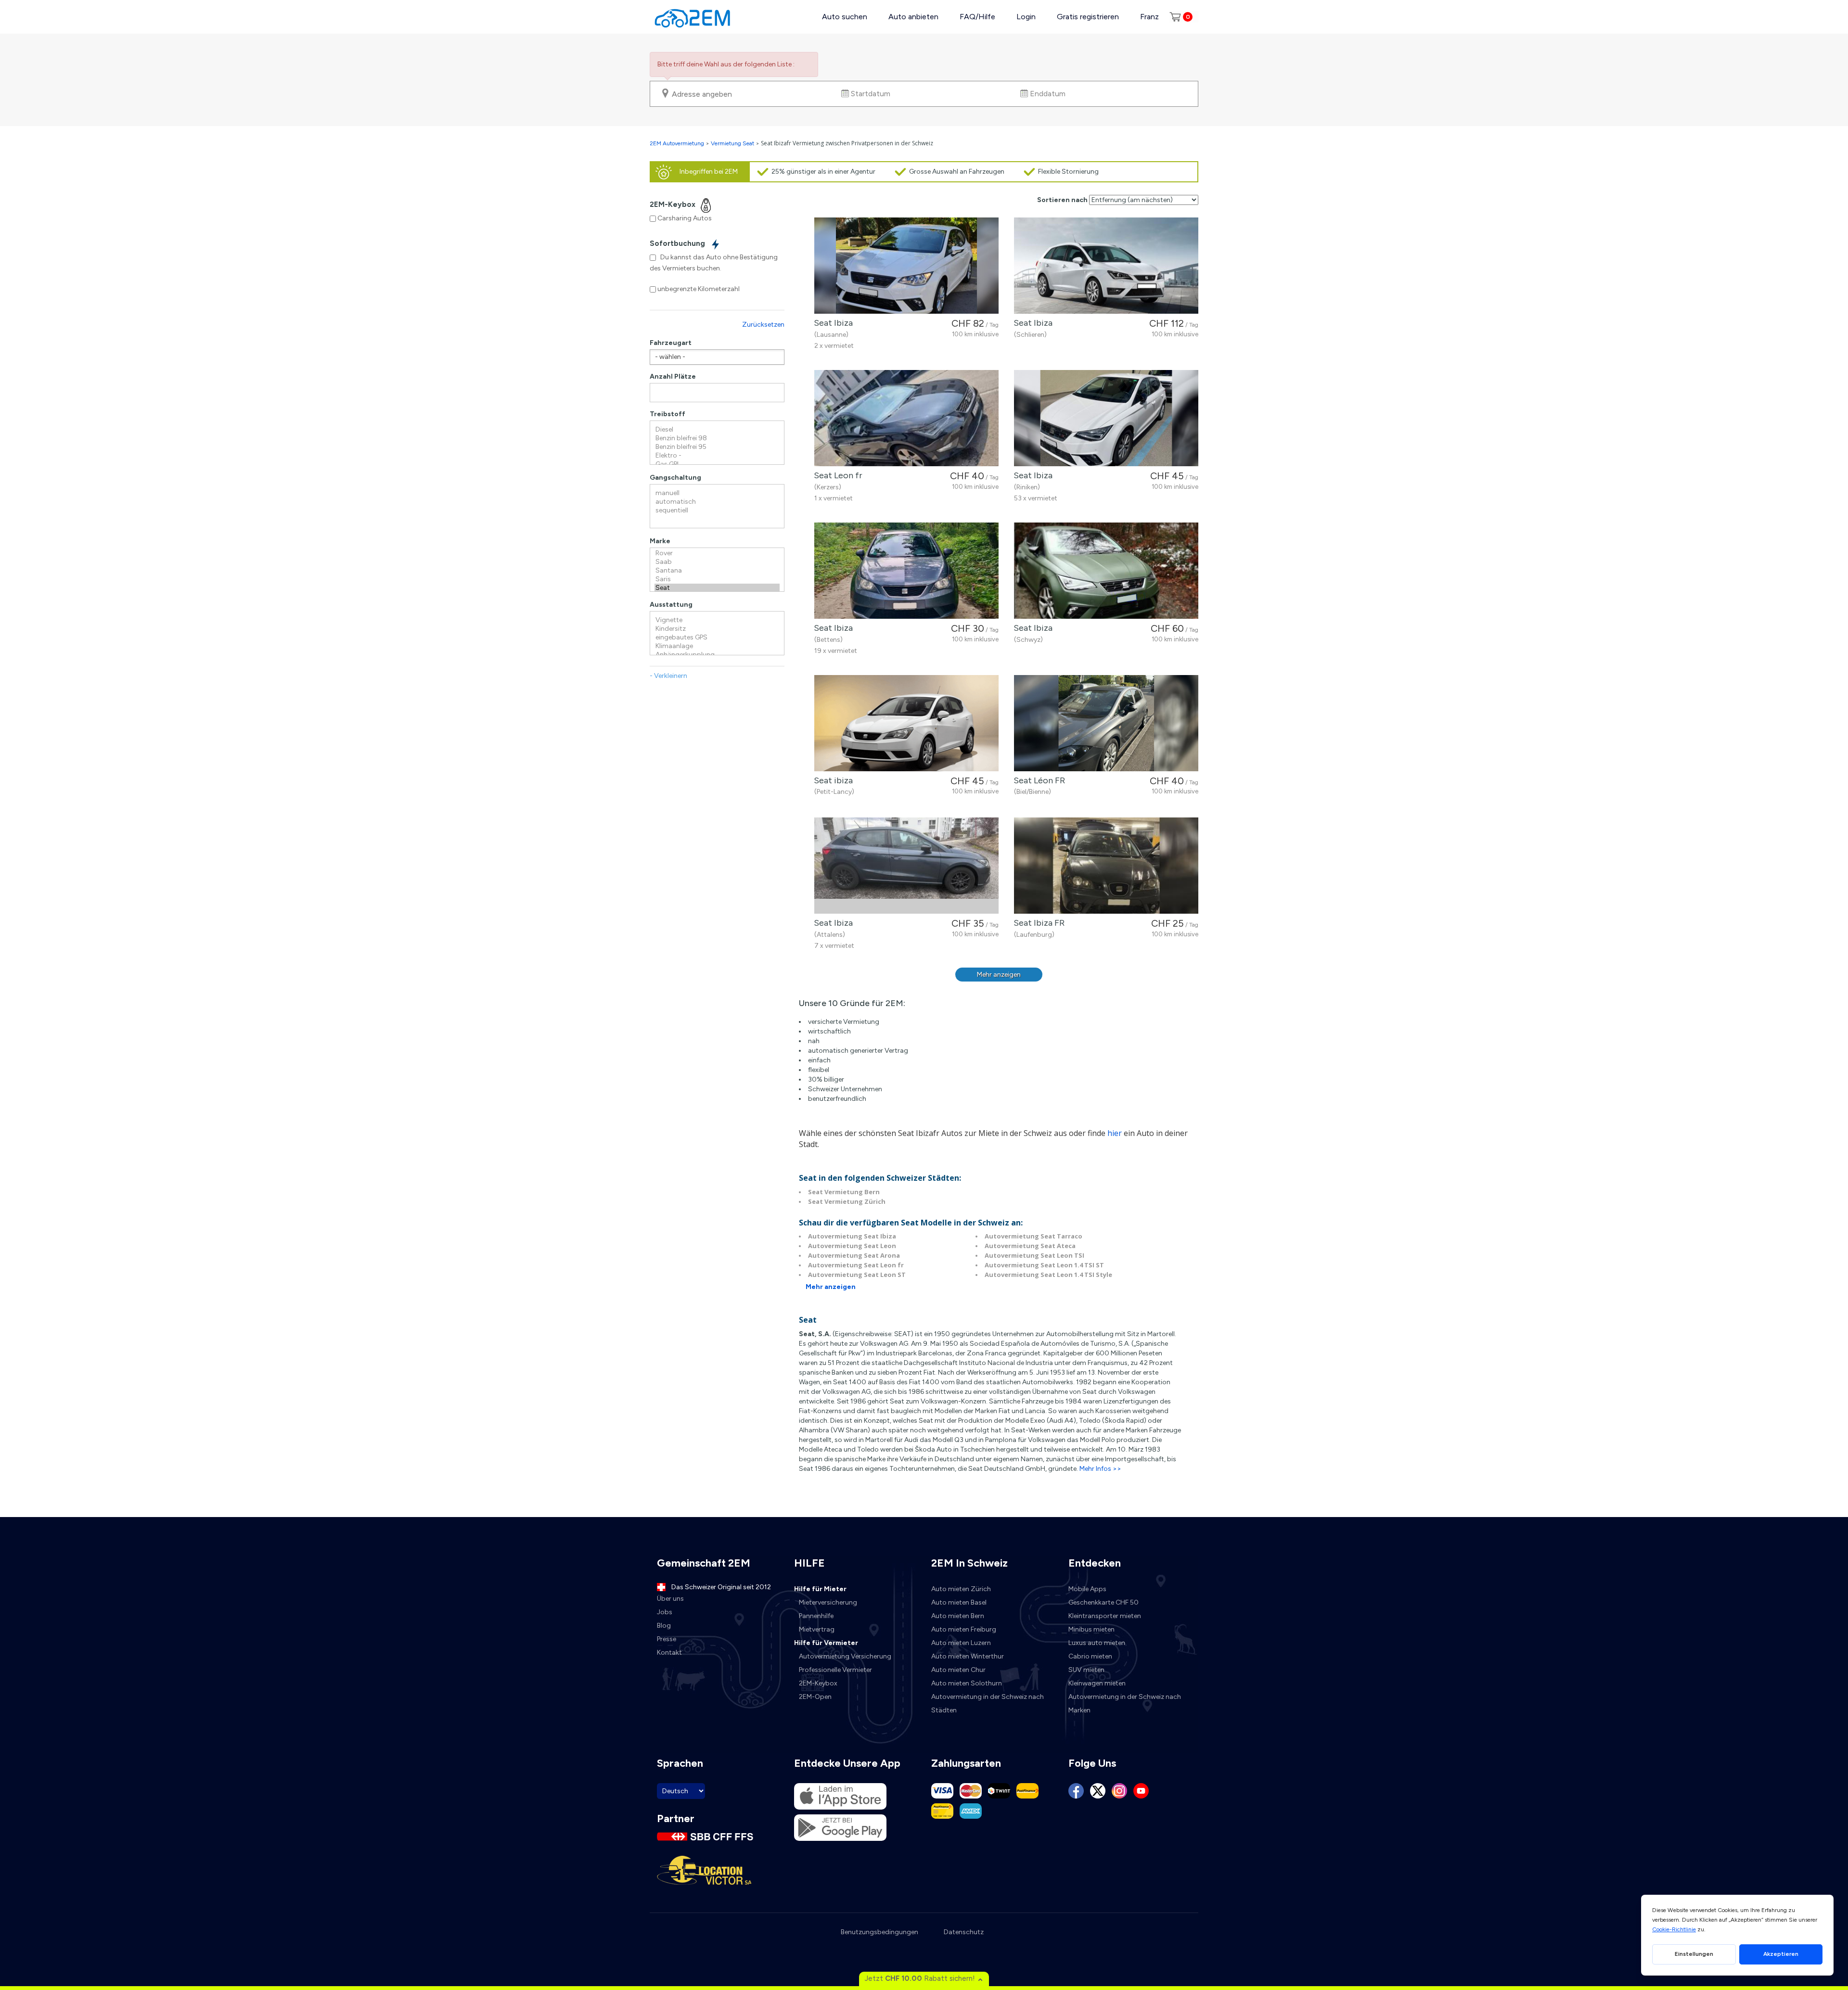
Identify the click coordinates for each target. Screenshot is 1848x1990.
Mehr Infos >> (1100, 1469)
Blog (664, 1626)
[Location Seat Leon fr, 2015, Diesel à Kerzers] (906, 418)
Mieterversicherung (828, 1602)
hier (1115, 1133)
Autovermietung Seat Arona (854, 1255)
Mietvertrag (817, 1629)
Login (1026, 17)
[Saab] (717, 562)
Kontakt (669, 1652)
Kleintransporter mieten (1105, 1616)
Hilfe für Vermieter (826, 1643)
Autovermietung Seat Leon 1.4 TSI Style (1048, 1275)
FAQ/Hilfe (977, 17)
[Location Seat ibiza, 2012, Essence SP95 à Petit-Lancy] (906, 723)
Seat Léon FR (1037, 780)
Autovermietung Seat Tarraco (1033, 1236)
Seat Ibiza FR (1037, 923)
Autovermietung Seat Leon (852, 1246)
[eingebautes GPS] (717, 638)
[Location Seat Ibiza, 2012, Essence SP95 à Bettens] (906, 571)
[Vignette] (717, 620)
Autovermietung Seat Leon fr (856, 1265)
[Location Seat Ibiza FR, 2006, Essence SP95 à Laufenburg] (1106, 866)
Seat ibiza (831, 780)
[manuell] (717, 493)
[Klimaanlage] (717, 646)
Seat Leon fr (836, 475)
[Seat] (717, 588)
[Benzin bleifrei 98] (717, 438)
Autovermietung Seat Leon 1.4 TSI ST (1044, 1265)
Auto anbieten (913, 17)
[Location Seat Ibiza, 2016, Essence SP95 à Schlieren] (1106, 266)
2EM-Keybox (818, 1683)
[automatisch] (717, 502)
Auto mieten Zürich (961, 1589)
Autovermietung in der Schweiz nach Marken (1125, 1703)
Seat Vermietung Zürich (847, 1201)
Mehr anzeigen (999, 975)
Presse (667, 1639)
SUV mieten (1086, 1670)
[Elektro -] (717, 456)
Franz (1149, 17)
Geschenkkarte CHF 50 (1104, 1602)
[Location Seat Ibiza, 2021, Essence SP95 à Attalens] (906, 866)
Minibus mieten (1091, 1629)
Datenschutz (964, 1932)
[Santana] (717, 571)
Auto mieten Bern (958, 1616)
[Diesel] (717, 430)
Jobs (665, 1612)
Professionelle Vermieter (835, 1670)
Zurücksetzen (763, 325)
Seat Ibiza (831, 323)
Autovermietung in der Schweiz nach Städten (988, 1703)
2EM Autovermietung (678, 143)
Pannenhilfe (816, 1616)
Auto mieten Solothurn (967, 1683)
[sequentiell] (717, 510)
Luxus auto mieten (1097, 1643)
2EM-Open (815, 1697)
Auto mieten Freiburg (964, 1629)
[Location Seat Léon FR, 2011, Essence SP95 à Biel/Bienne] (1106, 723)
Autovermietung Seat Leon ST (857, 1275)
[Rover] (717, 553)
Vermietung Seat (732, 143)
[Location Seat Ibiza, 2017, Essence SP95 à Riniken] (1106, 418)
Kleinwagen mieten (1097, 1683)
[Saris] (717, 579)
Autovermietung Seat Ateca (1030, 1246)
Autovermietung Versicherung (845, 1656)
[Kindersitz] (717, 629)
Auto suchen (845, 17)
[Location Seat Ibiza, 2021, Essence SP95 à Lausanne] (906, 266)
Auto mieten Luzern (961, 1643)
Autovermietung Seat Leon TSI (1034, 1255)
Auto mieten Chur (958, 1670)
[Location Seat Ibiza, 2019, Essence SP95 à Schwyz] (1106, 571)
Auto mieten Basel (959, 1602)
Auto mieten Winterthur (968, 1656)
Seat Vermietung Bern (844, 1192)
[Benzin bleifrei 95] (717, 447)
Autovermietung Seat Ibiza (852, 1236)
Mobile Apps (1087, 1589)
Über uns (670, 1599)
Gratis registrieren (1088, 17)
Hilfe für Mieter (820, 1589)
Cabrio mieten (1090, 1656)
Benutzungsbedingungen (879, 1932)
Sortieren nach (1062, 200)
